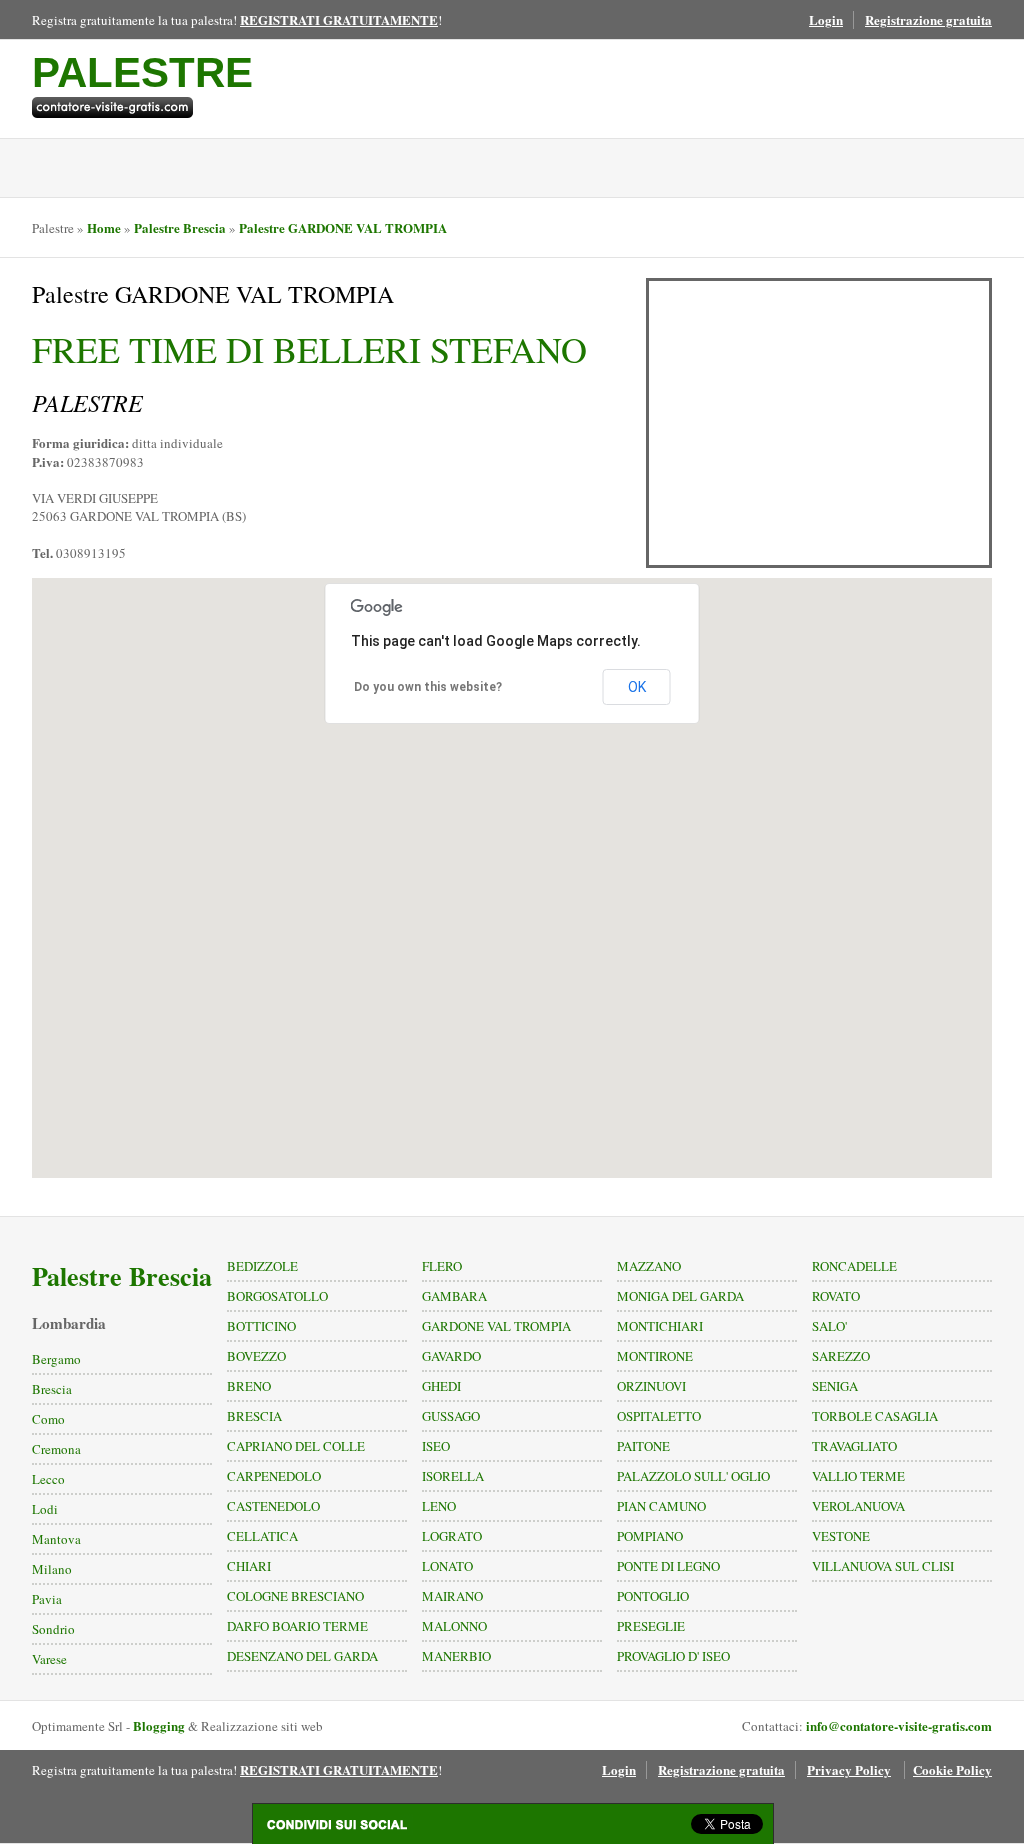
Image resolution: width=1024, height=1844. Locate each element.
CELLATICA (262, 1536)
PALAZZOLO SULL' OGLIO (693, 1476)
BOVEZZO (256, 1356)
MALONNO (454, 1626)
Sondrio (53, 1629)
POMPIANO (650, 1536)
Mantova (56, 1539)
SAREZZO (841, 1356)
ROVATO (836, 1296)
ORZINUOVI (651, 1386)
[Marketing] (142, 107)
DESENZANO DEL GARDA (302, 1656)
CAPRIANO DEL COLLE (296, 1446)
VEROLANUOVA (858, 1506)
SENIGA (835, 1386)
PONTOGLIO (653, 1596)
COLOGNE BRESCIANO (295, 1596)
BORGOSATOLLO (277, 1296)
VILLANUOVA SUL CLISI (883, 1566)
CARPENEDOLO (274, 1476)
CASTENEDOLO (273, 1506)
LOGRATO (452, 1536)
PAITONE (643, 1446)
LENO (439, 1506)
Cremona (56, 1449)
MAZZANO (649, 1266)
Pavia (47, 1599)
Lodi (45, 1509)
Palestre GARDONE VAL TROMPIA (343, 227)
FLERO (442, 1266)
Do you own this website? (428, 687)
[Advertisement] (819, 423)
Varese (49, 1659)
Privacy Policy (849, 1769)
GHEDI (441, 1386)
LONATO (447, 1566)
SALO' (829, 1326)
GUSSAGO (451, 1416)
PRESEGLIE (651, 1626)
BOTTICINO (261, 1326)
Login (826, 19)
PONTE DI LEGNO (668, 1566)
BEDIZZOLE (262, 1266)
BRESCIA (254, 1416)
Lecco (48, 1479)
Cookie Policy (952, 1769)
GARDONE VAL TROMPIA (496, 1326)
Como (48, 1419)
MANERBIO (456, 1656)
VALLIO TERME (858, 1476)
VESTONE (841, 1536)
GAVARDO (451, 1356)
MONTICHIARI (660, 1326)
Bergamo (56, 1359)
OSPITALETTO (659, 1416)
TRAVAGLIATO (854, 1446)
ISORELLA (453, 1476)
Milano (52, 1569)
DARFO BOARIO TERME (297, 1626)
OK (637, 687)
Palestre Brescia (180, 227)
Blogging (159, 1725)
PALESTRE (142, 72)
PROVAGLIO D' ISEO (673, 1656)
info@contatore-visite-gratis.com (899, 1725)
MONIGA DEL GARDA (680, 1296)
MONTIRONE (655, 1356)
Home (104, 227)
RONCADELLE (854, 1266)
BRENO (249, 1386)
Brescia (52, 1389)
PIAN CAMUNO (661, 1506)
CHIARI (249, 1566)
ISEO (436, 1446)
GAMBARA (454, 1296)
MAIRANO (452, 1596)
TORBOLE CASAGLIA (875, 1416)
